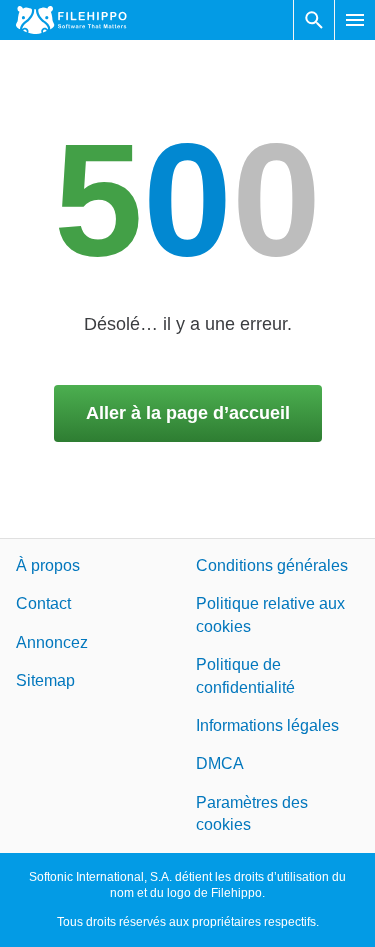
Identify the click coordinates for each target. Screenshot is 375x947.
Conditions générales (272, 565)
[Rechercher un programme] (314, 20)
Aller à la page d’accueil (188, 413)
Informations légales (267, 725)
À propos (48, 565)
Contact (43, 604)
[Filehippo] (71, 20)
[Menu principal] (355, 20)
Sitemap (45, 681)
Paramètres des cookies (252, 813)
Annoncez (52, 642)
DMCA (220, 764)
